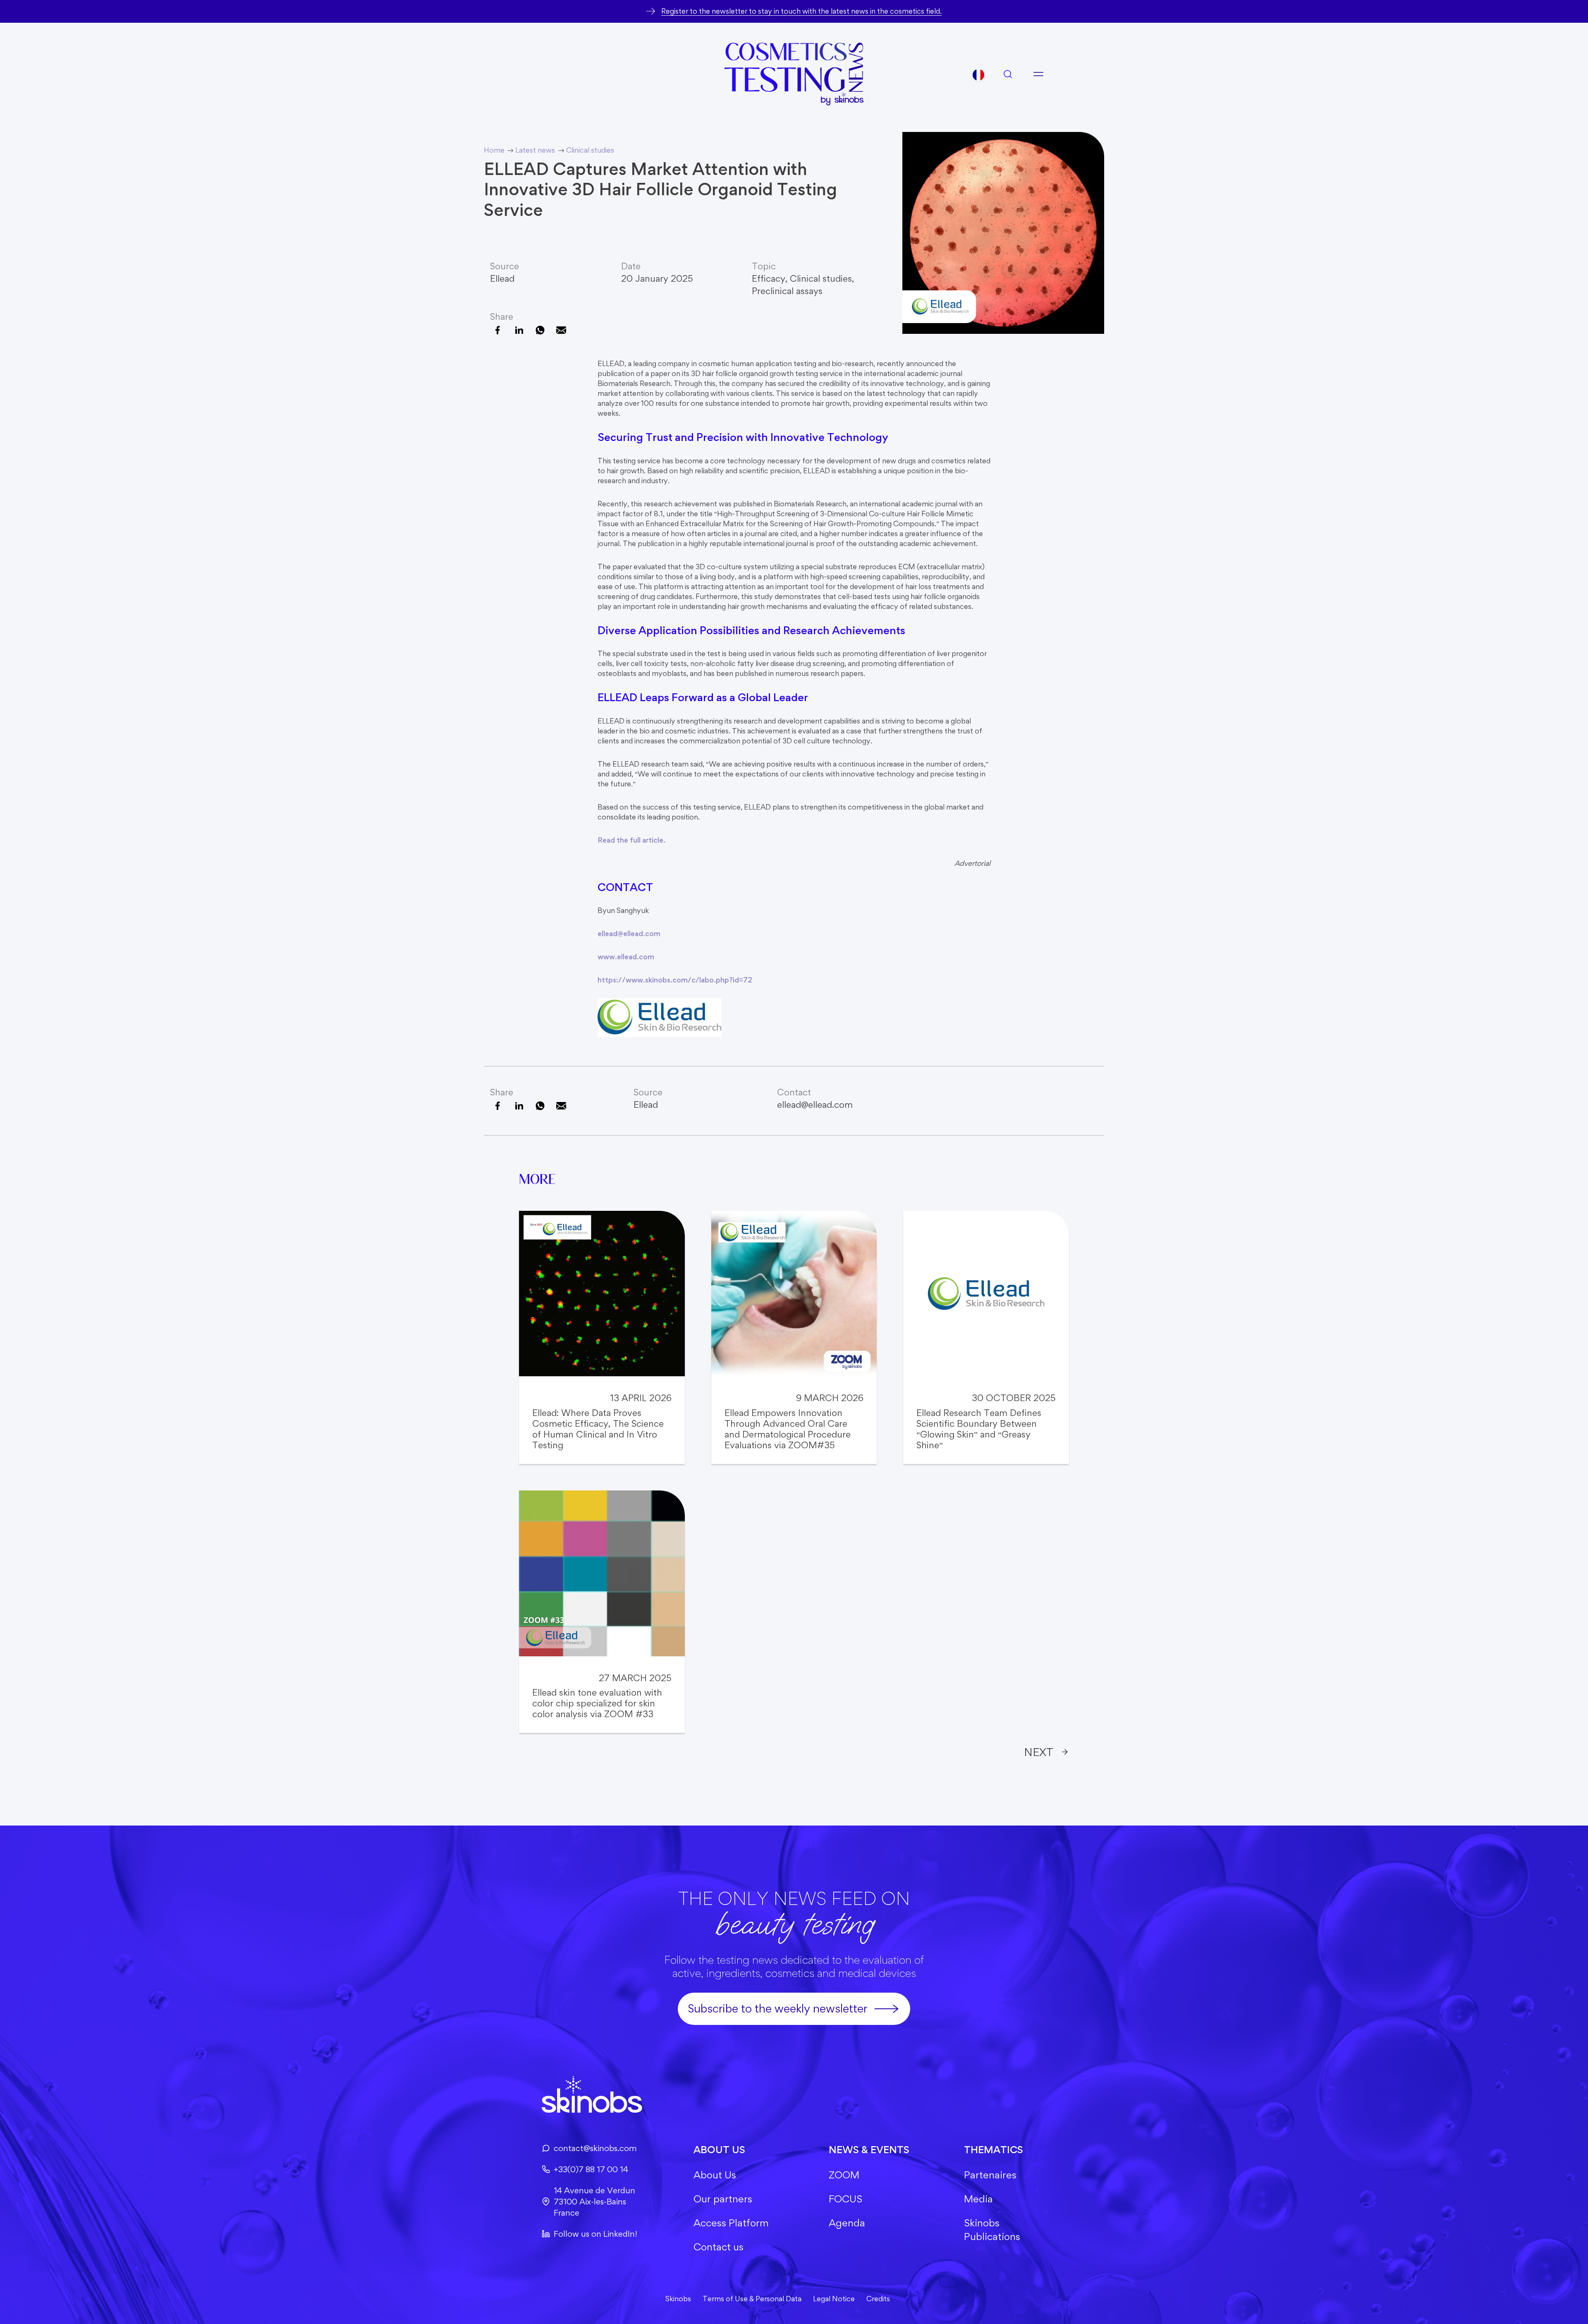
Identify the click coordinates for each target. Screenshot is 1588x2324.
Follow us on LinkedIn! (595, 2234)
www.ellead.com (626, 957)
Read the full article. (631, 840)
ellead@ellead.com (629, 933)
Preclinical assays (787, 291)
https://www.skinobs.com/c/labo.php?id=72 (675, 980)
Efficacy (769, 278)
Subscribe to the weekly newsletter (777, 2008)
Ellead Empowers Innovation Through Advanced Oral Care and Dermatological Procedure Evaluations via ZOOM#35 (788, 1429)
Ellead (502, 278)
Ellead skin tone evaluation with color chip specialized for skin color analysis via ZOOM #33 (597, 1703)
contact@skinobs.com (595, 2148)
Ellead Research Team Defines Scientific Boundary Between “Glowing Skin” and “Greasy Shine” (979, 1429)
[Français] (978, 75)
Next (1039, 1752)
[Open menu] (1038, 74)
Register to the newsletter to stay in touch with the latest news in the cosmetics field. (801, 11)
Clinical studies (821, 278)
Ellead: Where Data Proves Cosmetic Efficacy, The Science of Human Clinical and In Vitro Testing (598, 1429)
